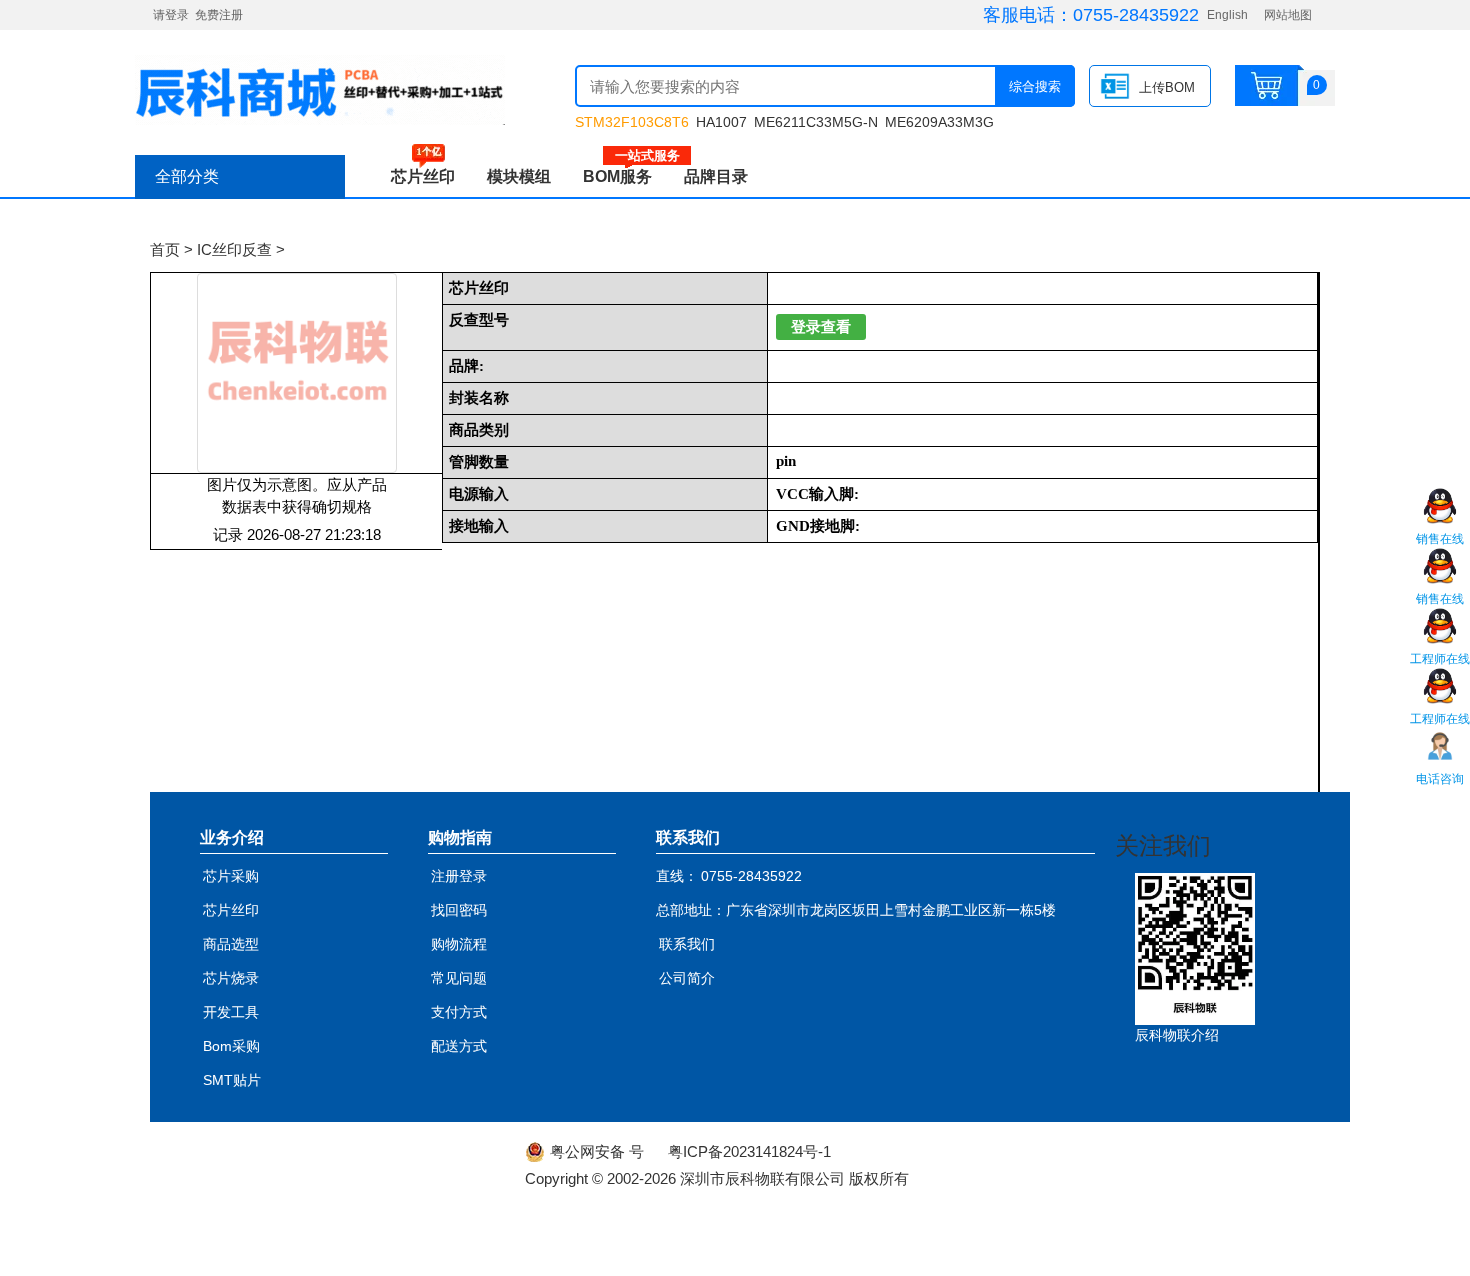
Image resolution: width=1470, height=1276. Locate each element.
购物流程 (459, 944)
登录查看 (821, 327)
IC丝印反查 (234, 249)
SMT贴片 (232, 1080)
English (1227, 15)
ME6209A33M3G (939, 122)
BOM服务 (625, 176)
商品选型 (231, 944)
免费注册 (219, 15)
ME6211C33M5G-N (816, 122)
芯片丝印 (423, 176)
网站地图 (1288, 15)
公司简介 (687, 978)
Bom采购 (231, 1046)
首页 (165, 249)
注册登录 (459, 876)
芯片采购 (231, 876)
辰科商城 (320, 90)
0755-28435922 (1136, 15)
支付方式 (459, 1012)
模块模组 (519, 176)
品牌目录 (716, 176)
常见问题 (459, 978)
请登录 (171, 15)
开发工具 (231, 1012)
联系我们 (687, 944)
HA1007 (721, 122)
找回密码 (459, 910)
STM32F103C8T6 (632, 122)
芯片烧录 (231, 978)
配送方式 (459, 1046)
